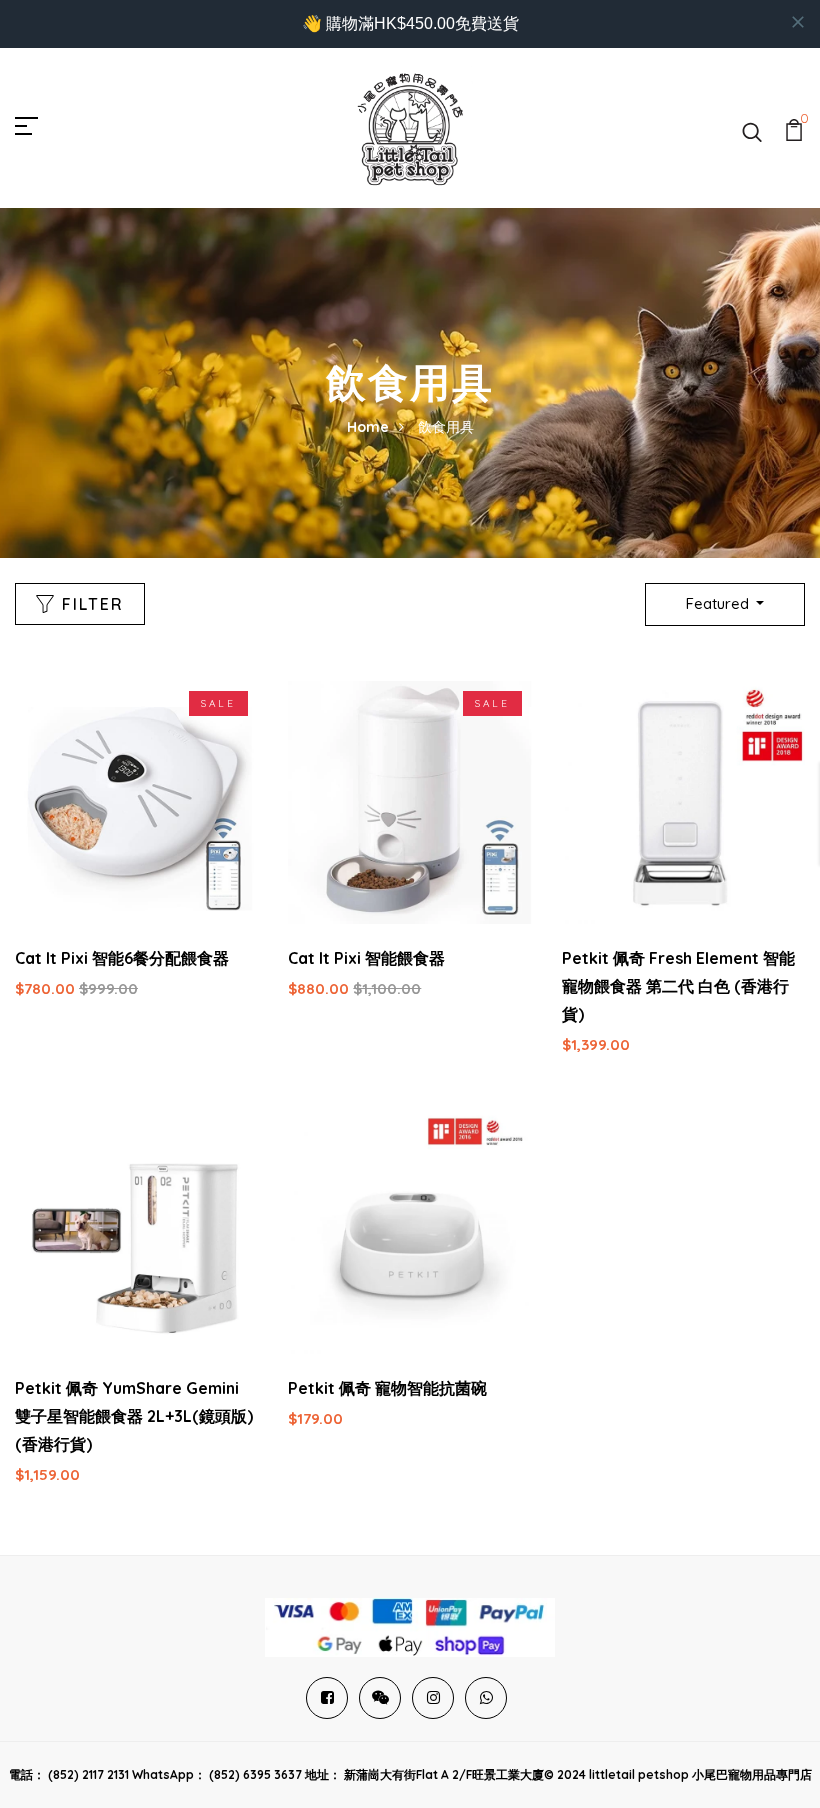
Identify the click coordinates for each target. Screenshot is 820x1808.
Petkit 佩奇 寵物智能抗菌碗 (387, 1388)
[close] (798, 22)
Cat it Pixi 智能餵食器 (366, 958)
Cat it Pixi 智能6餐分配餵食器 (122, 958)
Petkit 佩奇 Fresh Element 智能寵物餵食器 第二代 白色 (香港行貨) (678, 986)
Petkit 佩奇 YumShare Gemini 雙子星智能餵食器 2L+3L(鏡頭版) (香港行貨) (134, 1416)
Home (368, 427)
